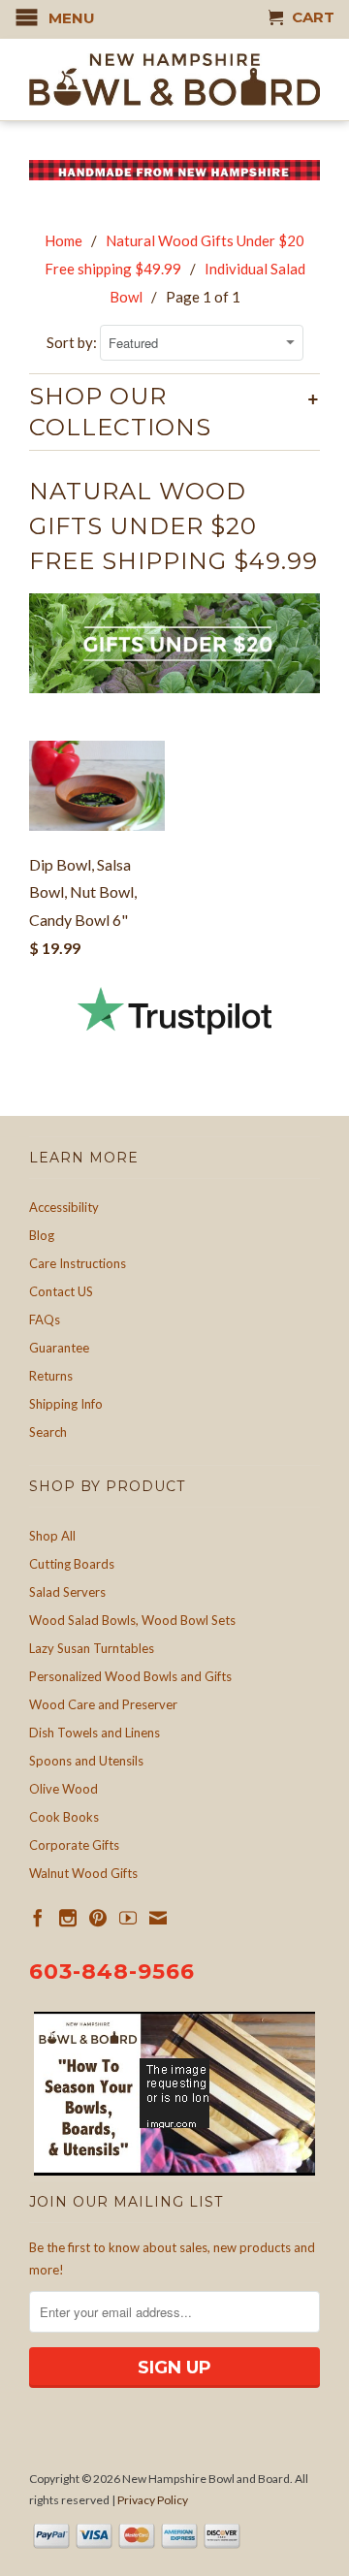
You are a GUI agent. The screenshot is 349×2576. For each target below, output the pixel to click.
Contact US (61, 1291)
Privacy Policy (153, 2500)
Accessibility (64, 1207)
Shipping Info (66, 1404)
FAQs (45, 1320)
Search (48, 1432)
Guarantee (59, 1348)
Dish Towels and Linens (95, 1733)
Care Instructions (78, 1263)
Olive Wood (63, 1789)
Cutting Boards (72, 1564)
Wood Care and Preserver (103, 1704)
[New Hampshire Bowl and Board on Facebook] (38, 1918)
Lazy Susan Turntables (92, 1648)
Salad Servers (67, 1592)
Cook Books (64, 1817)
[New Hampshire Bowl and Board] (174, 80)
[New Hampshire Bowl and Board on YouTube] (128, 1918)
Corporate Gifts (74, 1845)
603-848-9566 (112, 1972)
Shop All (52, 1536)
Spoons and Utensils (86, 1761)
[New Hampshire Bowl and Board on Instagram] (68, 1918)
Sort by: (73, 342)
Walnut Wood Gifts (83, 1873)
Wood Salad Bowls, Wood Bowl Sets (132, 1620)
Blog (42, 1235)
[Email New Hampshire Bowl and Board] (158, 1918)
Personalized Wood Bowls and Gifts (130, 1676)
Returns (51, 1376)
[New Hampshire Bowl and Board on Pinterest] (98, 1918)
